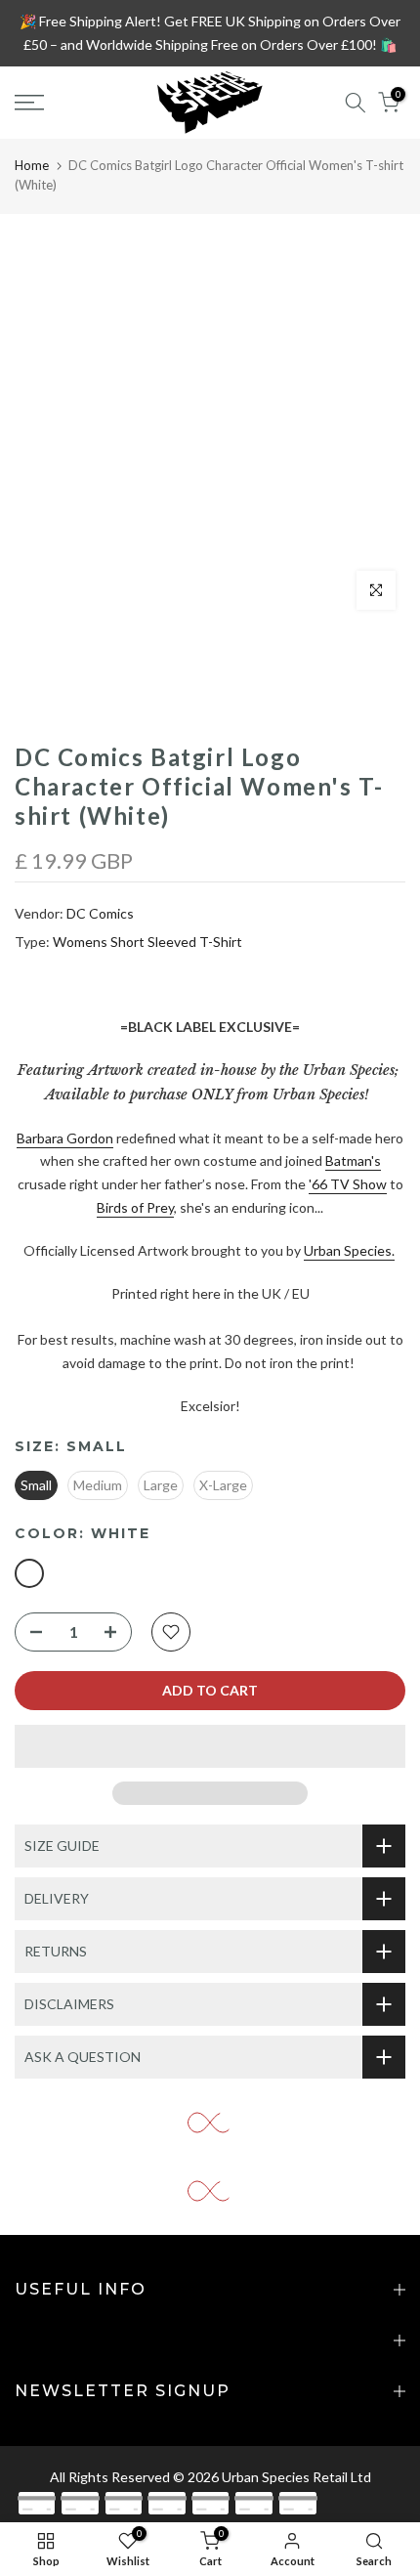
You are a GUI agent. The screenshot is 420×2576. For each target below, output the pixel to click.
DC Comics (100, 913)
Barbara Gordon (65, 1138)
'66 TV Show (348, 1184)
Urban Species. (349, 1250)
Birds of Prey (135, 1207)
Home (32, 165)
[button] (210, 1746)
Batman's (353, 1160)
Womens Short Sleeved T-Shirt (147, 942)
